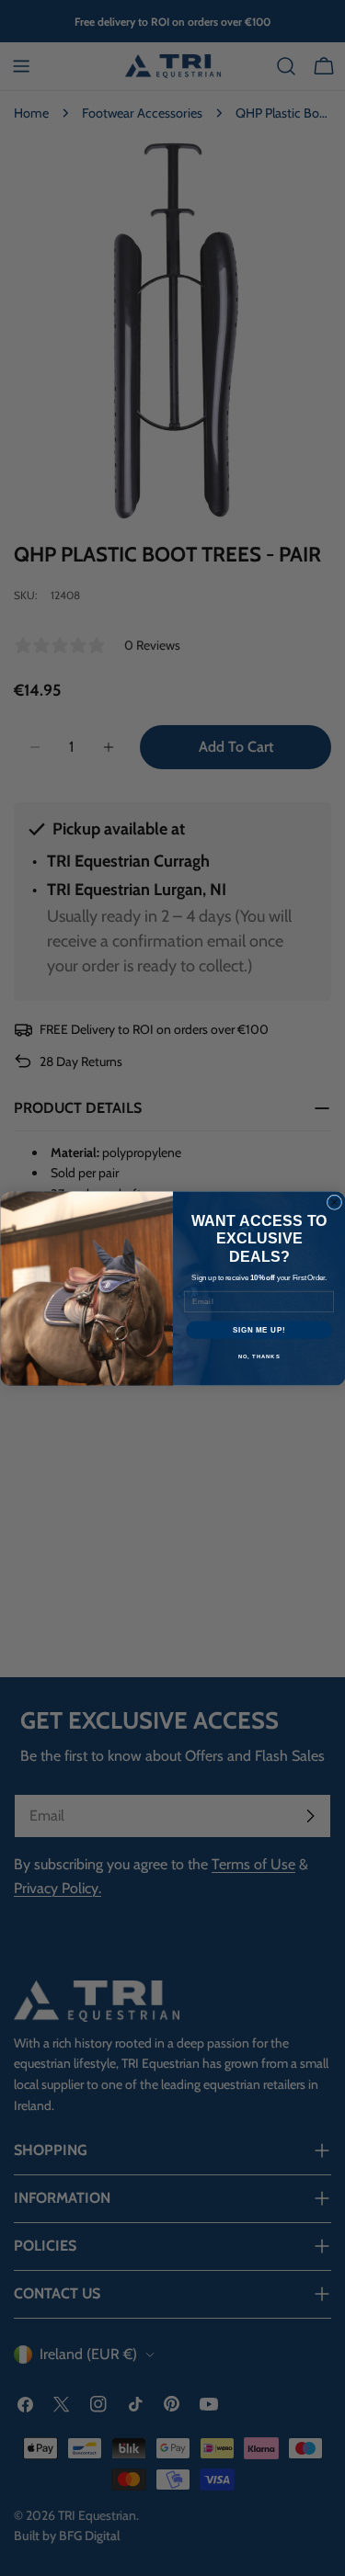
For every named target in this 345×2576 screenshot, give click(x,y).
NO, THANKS (259, 1356)
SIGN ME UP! (259, 1329)
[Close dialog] (334, 1202)
